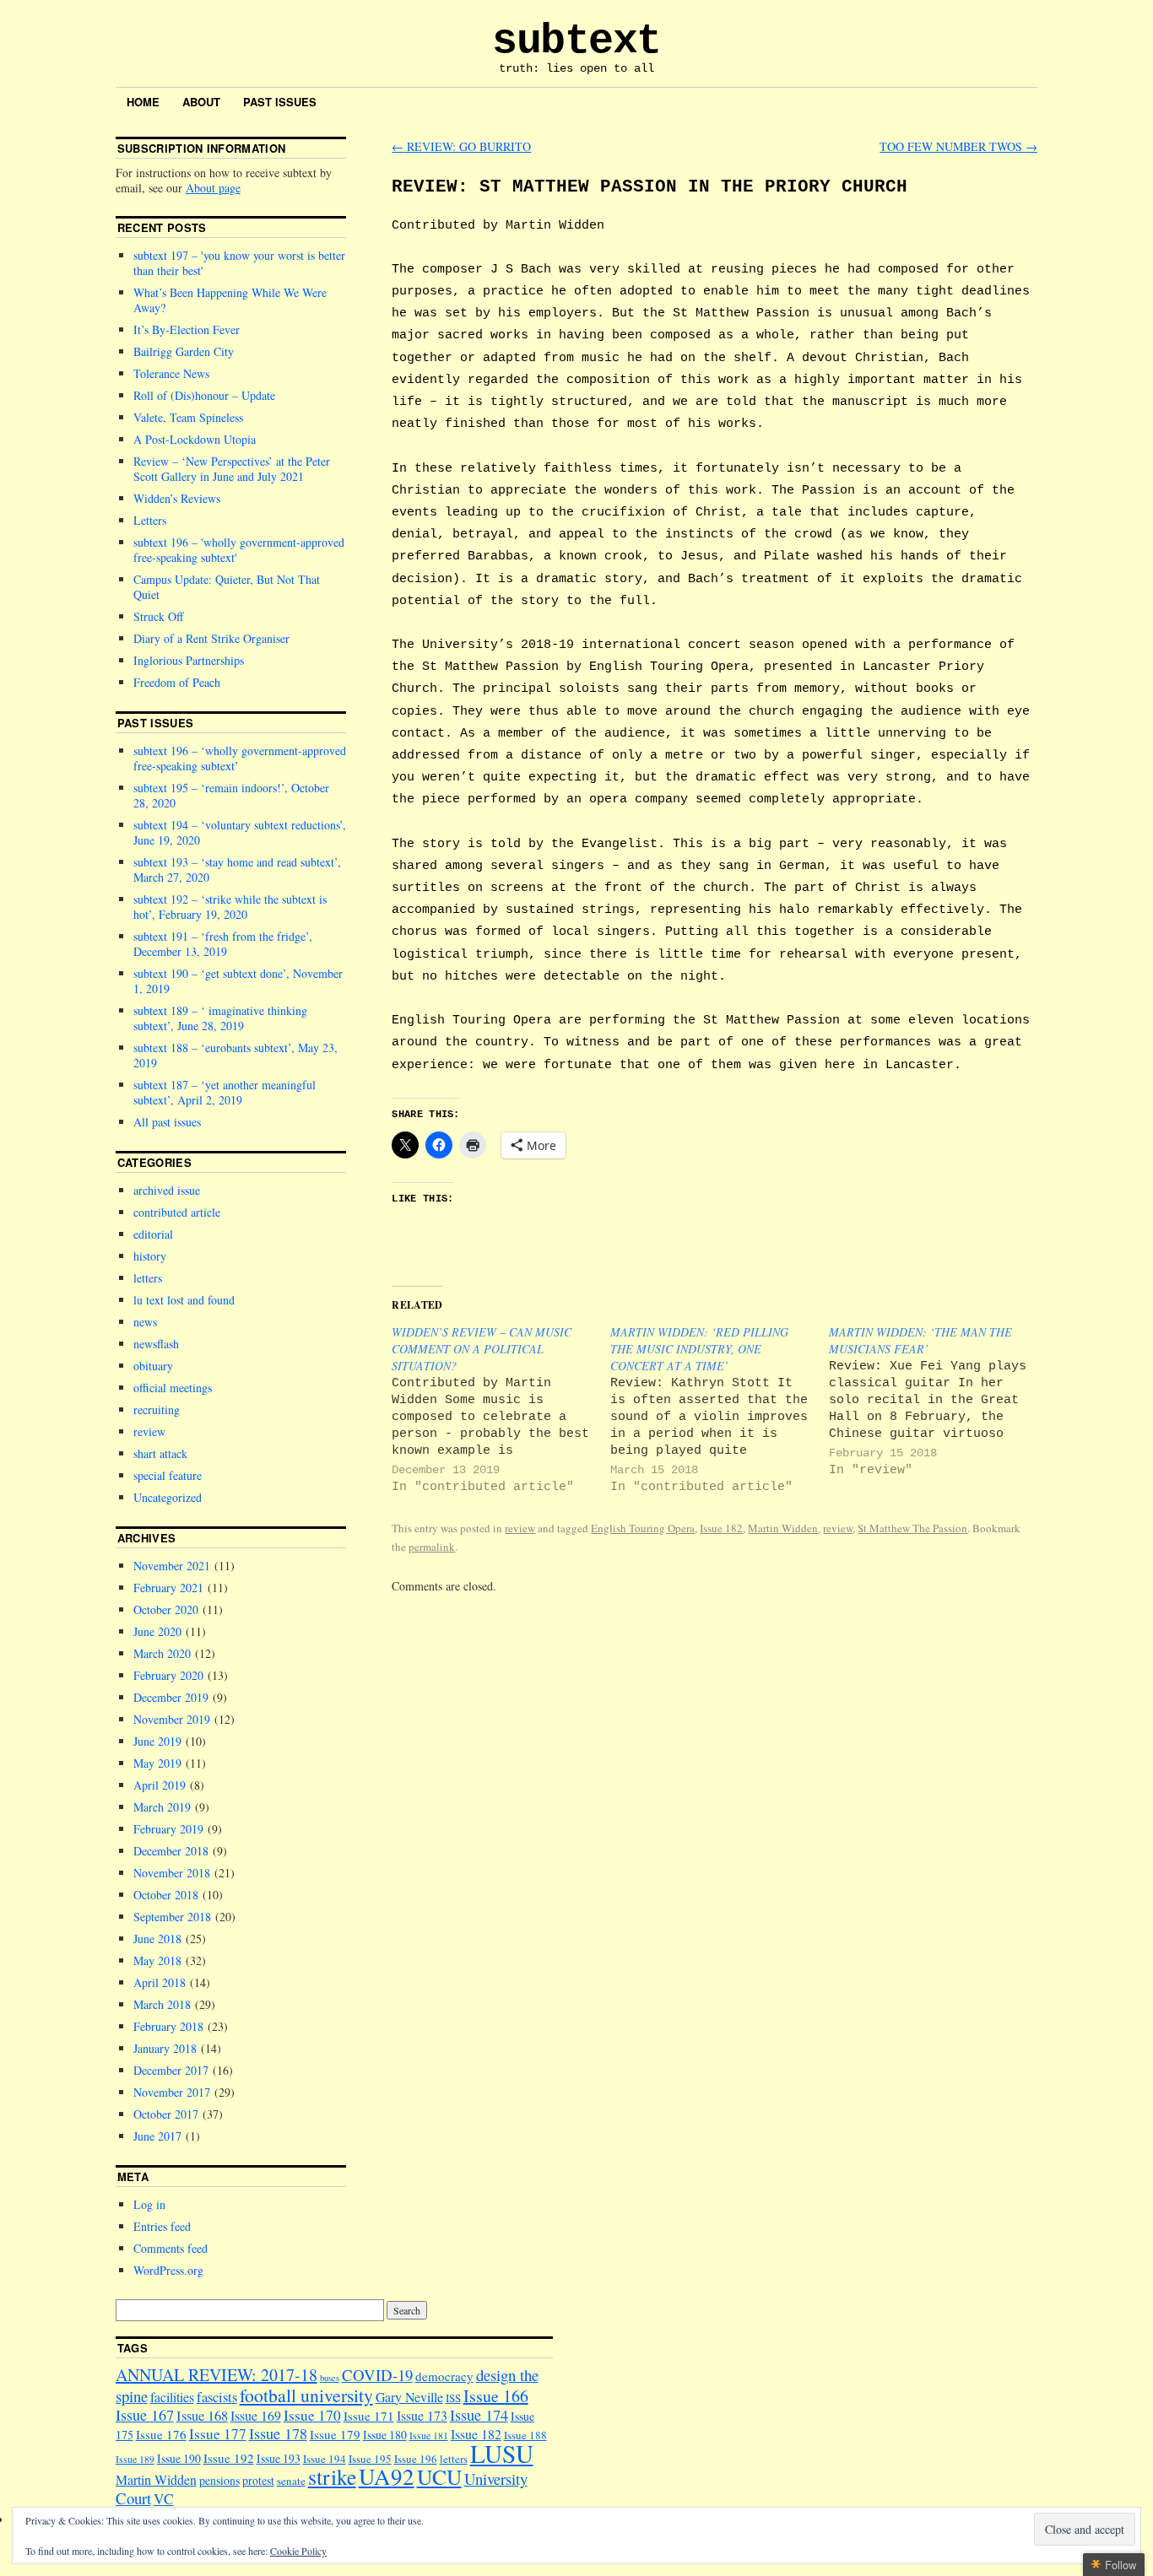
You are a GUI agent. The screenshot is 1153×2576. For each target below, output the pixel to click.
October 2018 (166, 1895)
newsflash (156, 1344)
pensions (219, 2480)
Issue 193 (279, 2458)
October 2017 (166, 2114)
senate (291, 2481)
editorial (153, 1234)
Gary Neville (409, 2397)
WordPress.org (168, 2270)
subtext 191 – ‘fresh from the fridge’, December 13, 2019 (223, 944)
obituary (153, 1366)
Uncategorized (168, 1497)
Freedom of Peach (177, 682)
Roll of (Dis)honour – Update (204, 395)
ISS (453, 2398)
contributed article (177, 1212)
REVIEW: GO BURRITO (461, 146)
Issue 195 (370, 2459)
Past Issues (280, 102)
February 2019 (168, 1829)
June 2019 (157, 1741)
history (150, 1256)
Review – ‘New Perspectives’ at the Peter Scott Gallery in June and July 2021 (232, 469)
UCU (439, 2476)
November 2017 (172, 2092)
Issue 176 (161, 2434)
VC (164, 2499)
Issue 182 (721, 1528)
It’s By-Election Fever (187, 329)
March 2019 (162, 1807)
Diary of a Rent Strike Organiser (211, 638)
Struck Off (158, 616)
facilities (172, 2397)
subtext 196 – (239, 550)
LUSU (502, 2453)
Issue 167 (145, 2415)
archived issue (167, 1190)
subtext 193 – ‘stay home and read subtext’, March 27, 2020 (237, 869)
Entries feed (162, 2226)
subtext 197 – (239, 263)
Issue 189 (135, 2459)
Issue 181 (429, 2436)
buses (330, 2378)
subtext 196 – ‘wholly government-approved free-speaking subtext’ (240, 758)
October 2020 (166, 1609)
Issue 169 (256, 2415)
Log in (149, 2204)
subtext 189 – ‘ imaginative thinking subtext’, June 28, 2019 (220, 1018)
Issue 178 (278, 2433)
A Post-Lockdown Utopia (195, 439)
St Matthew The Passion (912, 1528)
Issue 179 (335, 2434)
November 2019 (172, 1719)
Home (143, 102)
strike (332, 2476)
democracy (444, 2376)
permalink (432, 1547)
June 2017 (157, 2136)
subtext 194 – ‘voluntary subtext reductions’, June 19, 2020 (240, 832)
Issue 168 (202, 2416)
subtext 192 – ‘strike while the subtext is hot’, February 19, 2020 (230, 907)
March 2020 (162, 1653)
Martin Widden (783, 1528)
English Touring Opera (643, 1528)
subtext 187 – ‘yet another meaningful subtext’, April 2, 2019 (225, 1092)
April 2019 (160, 1785)
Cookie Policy (298, 2551)
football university (306, 2395)
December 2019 (171, 1697)
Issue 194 (325, 2459)
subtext (576, 41)
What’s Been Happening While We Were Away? (230, 300)
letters (148, 1278)
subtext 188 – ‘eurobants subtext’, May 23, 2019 (235, 1055)
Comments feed (171, 2248)
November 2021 (172, 1566)
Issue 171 (369, 2416)
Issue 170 (312, 2415)
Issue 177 (218, 2434)
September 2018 (172, 1917)
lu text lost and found (184, 1300)
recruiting (157, 1410)
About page (213, 188)
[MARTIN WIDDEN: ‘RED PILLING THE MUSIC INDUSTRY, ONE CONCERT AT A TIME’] (720, 1410)
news (145, 1322)
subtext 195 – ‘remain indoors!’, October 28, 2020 (231, 795)
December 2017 (171, 2070)
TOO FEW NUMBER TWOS (958, 146)
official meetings (173, 1388)
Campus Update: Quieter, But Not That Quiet (227, 587)
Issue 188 (525, 2435)
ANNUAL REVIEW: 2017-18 (217, 2375)
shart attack (160, 1453)
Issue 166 (496, 2396)
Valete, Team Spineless (188, 417)
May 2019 (157, 1763)
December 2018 (171, 1851)
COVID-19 (377, 2375)
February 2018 (168, 2026)
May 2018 (157, 1960)
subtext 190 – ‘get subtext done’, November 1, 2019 (238, 981)
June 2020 (157, 1631)
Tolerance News (171, 373)
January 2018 (165, 2048)
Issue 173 (422, 2415)
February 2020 (168, 1675)
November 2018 (172, 1873)
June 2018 (157, 1939)
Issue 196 (416, 2459)
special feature (168, 1475)
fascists (217, 2397)
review (520, 1528)
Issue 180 (385, 2435)
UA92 (387, 2476)
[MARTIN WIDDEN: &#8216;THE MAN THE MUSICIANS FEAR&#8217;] (938, 1401)
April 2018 (160, 1982)
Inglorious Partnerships (189, 660)
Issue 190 (179, 2458)
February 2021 (168, 1588)
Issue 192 (229, 2458)
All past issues (167, 1122)
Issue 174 (479, 2415)
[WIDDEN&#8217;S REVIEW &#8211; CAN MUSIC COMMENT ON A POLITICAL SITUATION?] (501, 1410)
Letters (150, 520)
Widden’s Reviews (177, 498)
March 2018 (162, 2004)
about (201, 102)
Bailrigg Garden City (184, 351)
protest (258, 2480)
